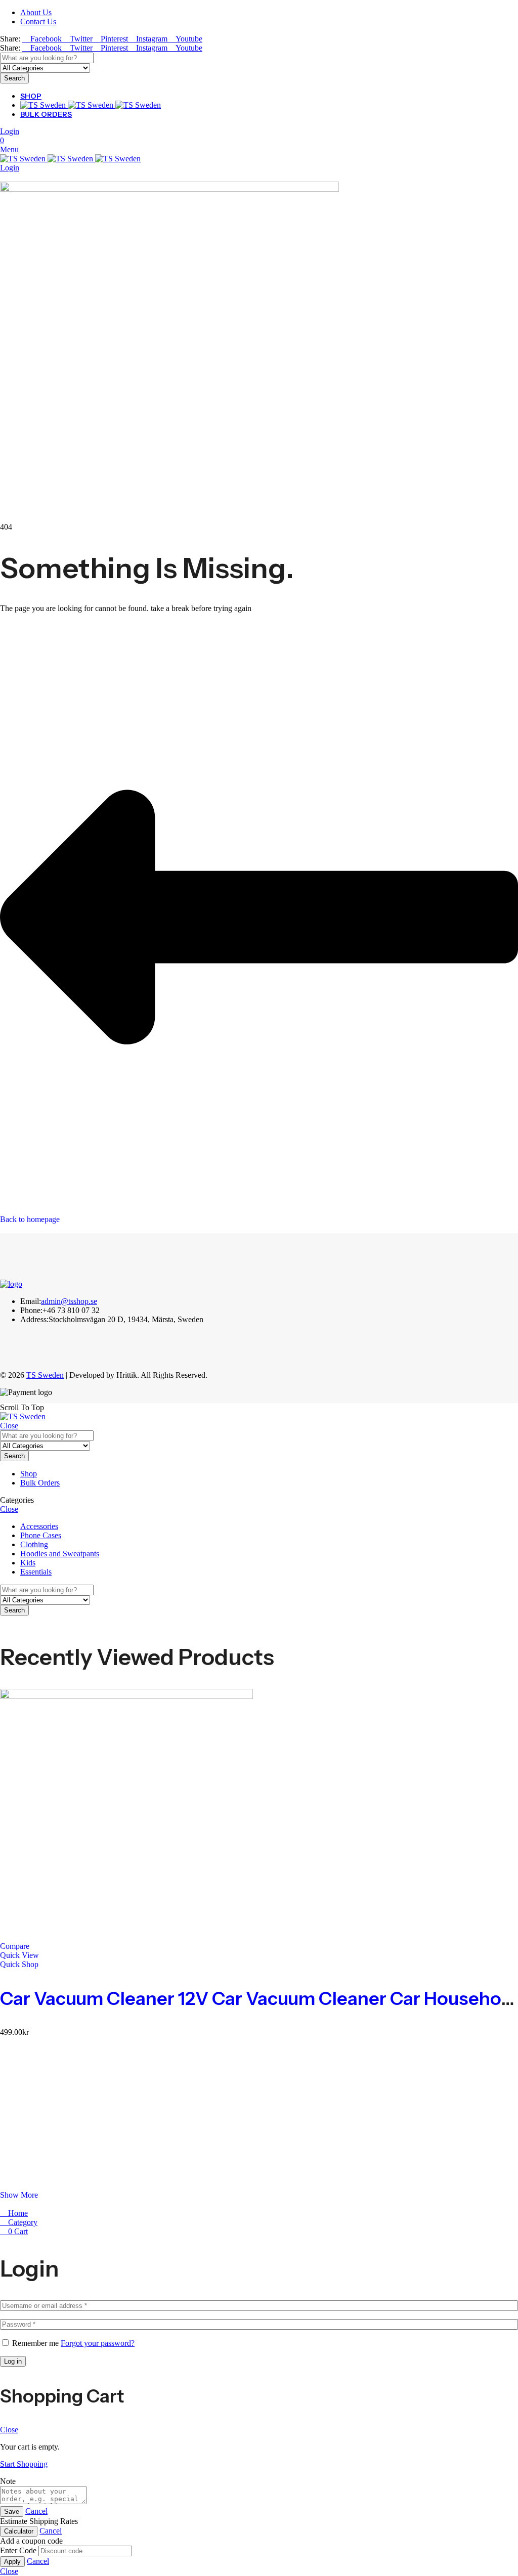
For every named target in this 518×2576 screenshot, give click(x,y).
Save (12, 2512)
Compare (15, 1946)
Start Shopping (24, 2464)
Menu (9, 149)
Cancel (36, 2511)
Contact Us (38, 21)
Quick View (19, 1955)
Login (10, 131)
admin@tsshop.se (69, 1301)
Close (9, 1426)
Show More (19, 2195)
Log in (13, 2361)
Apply (12, 2562)
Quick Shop (19, 1964)
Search (14, 78)
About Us (36, 12)
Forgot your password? (98, 2343)
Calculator (19, 2531)
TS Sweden (45, 1375)
